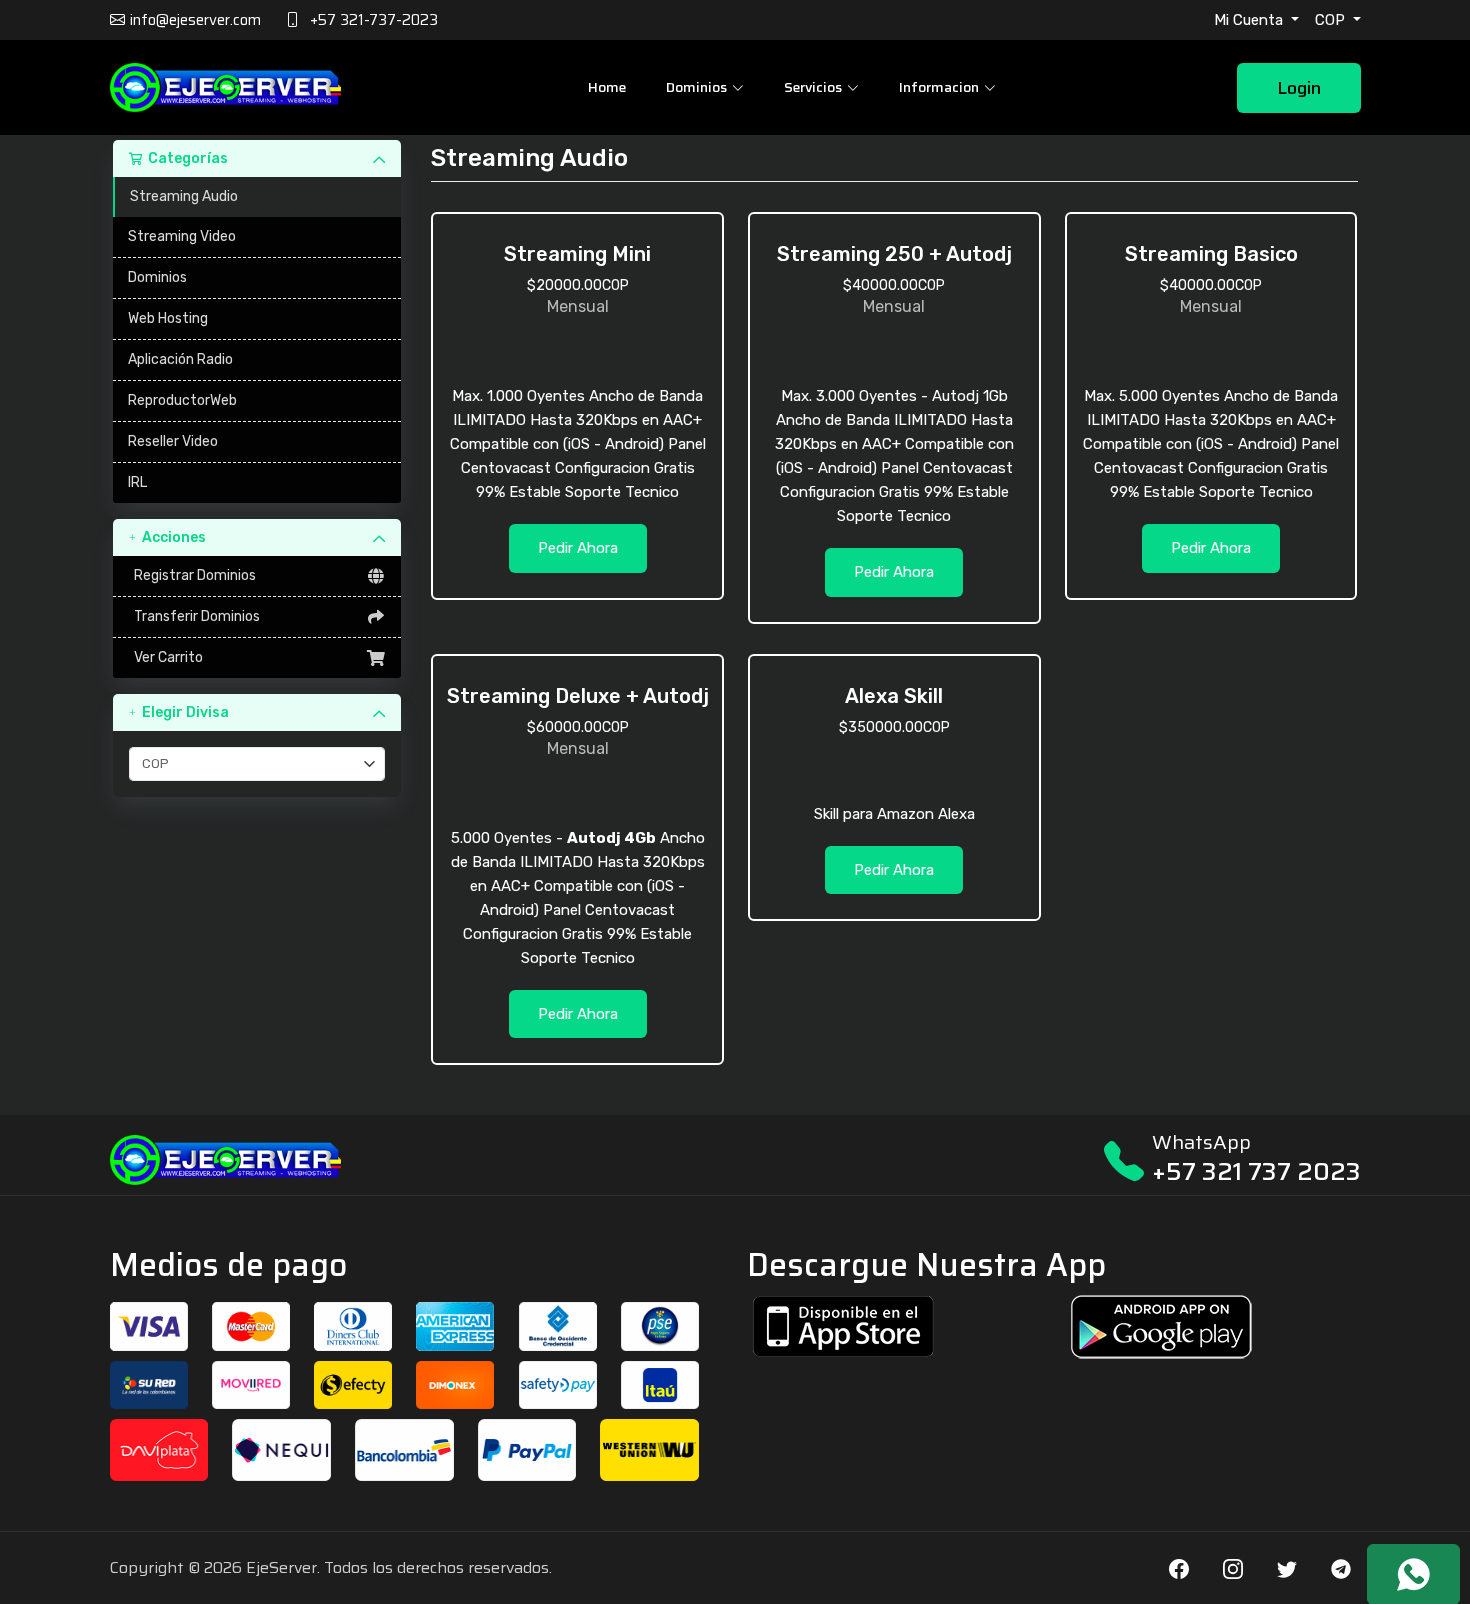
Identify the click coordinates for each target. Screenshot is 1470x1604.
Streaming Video (182, 236)
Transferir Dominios (194, 616)
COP (1332, 20)
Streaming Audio (184, 196)
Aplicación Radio (180, 359)
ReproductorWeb (182, 400)
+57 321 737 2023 (1256, 1171)
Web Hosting (168, 318)
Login (1299, 88)
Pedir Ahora (578, 548)
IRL (137, 482)
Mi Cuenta (1250, 20)
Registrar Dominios (192, 575)
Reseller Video (173, 441)
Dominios (157, 277)
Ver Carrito (165, 657)
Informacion (939, 87)
